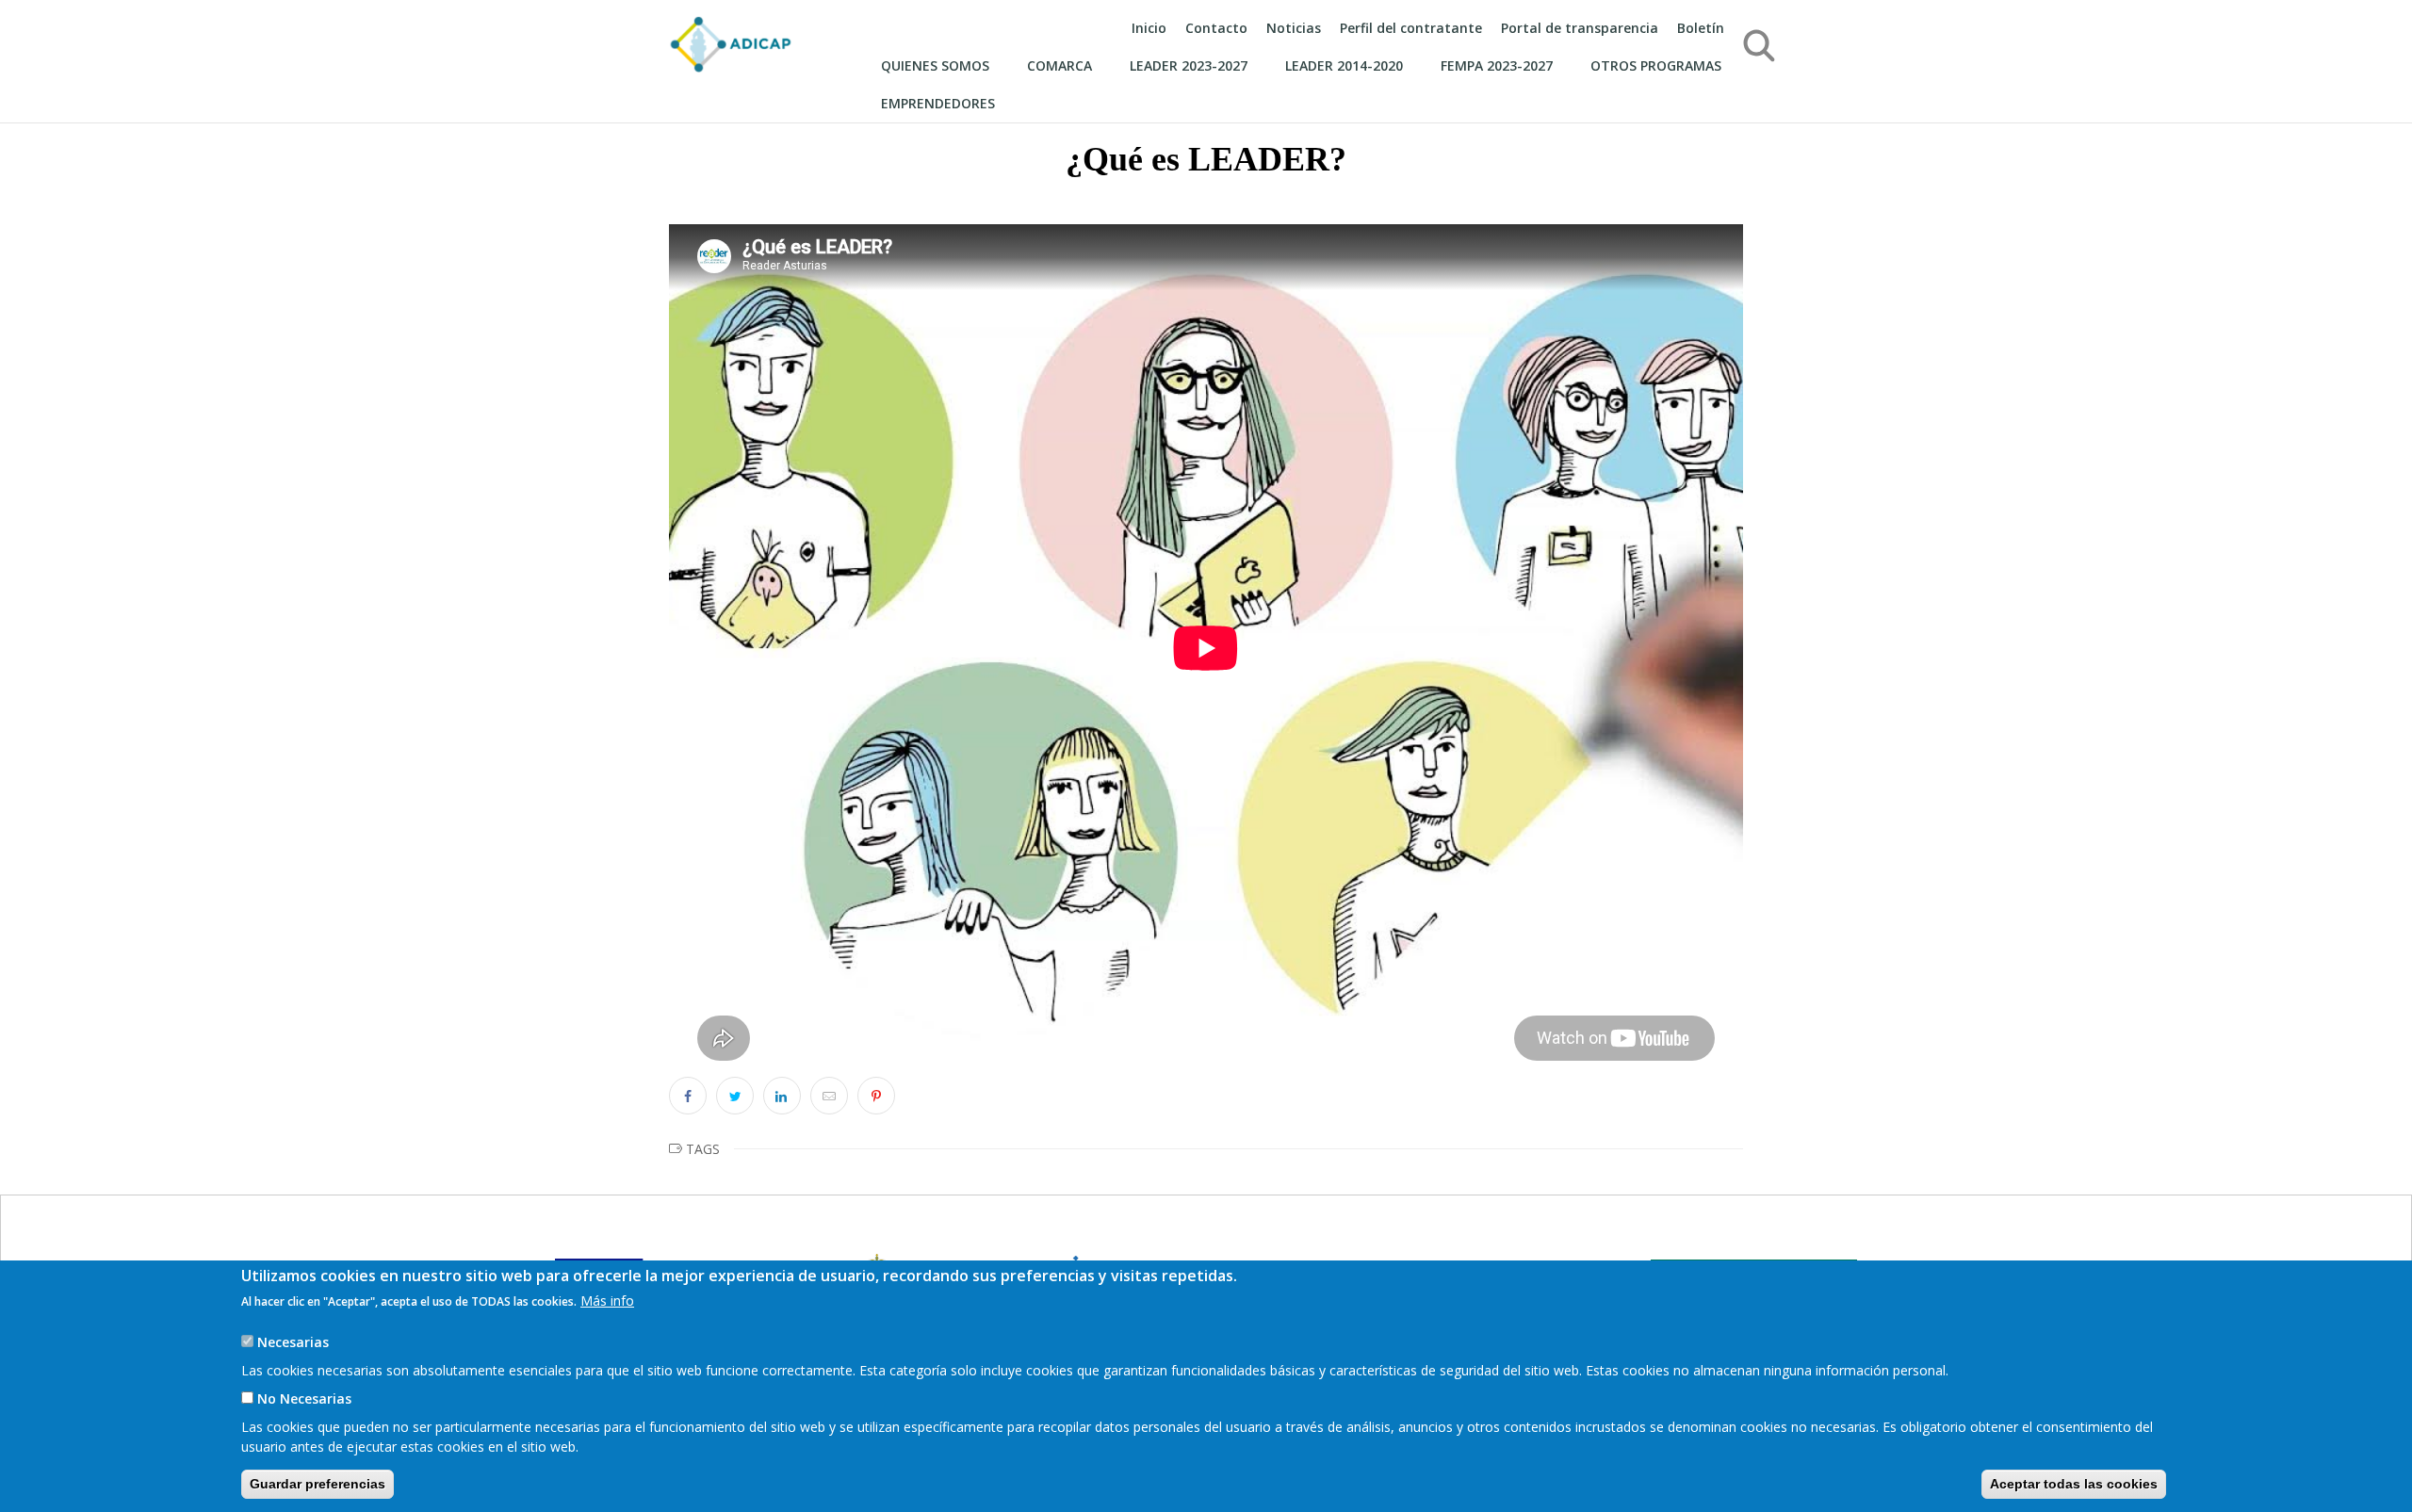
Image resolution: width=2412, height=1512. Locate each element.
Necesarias (293, 1342)
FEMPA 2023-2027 (1497, 65)
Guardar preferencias (318, 1484)
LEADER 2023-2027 (1189, 65)
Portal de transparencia (1580, 28)
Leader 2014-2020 (1344, 65)
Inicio (1149, 28)
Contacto (1216, 28)
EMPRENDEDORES (938, 103)
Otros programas (1656, 65)
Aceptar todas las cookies (2074, 1484)
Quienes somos (935, 65)
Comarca (1059, 65)
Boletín (1701, 28)
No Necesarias (304, 1398)
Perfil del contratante (1411, 28)
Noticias (1294, 28)
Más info (607, 1301)
